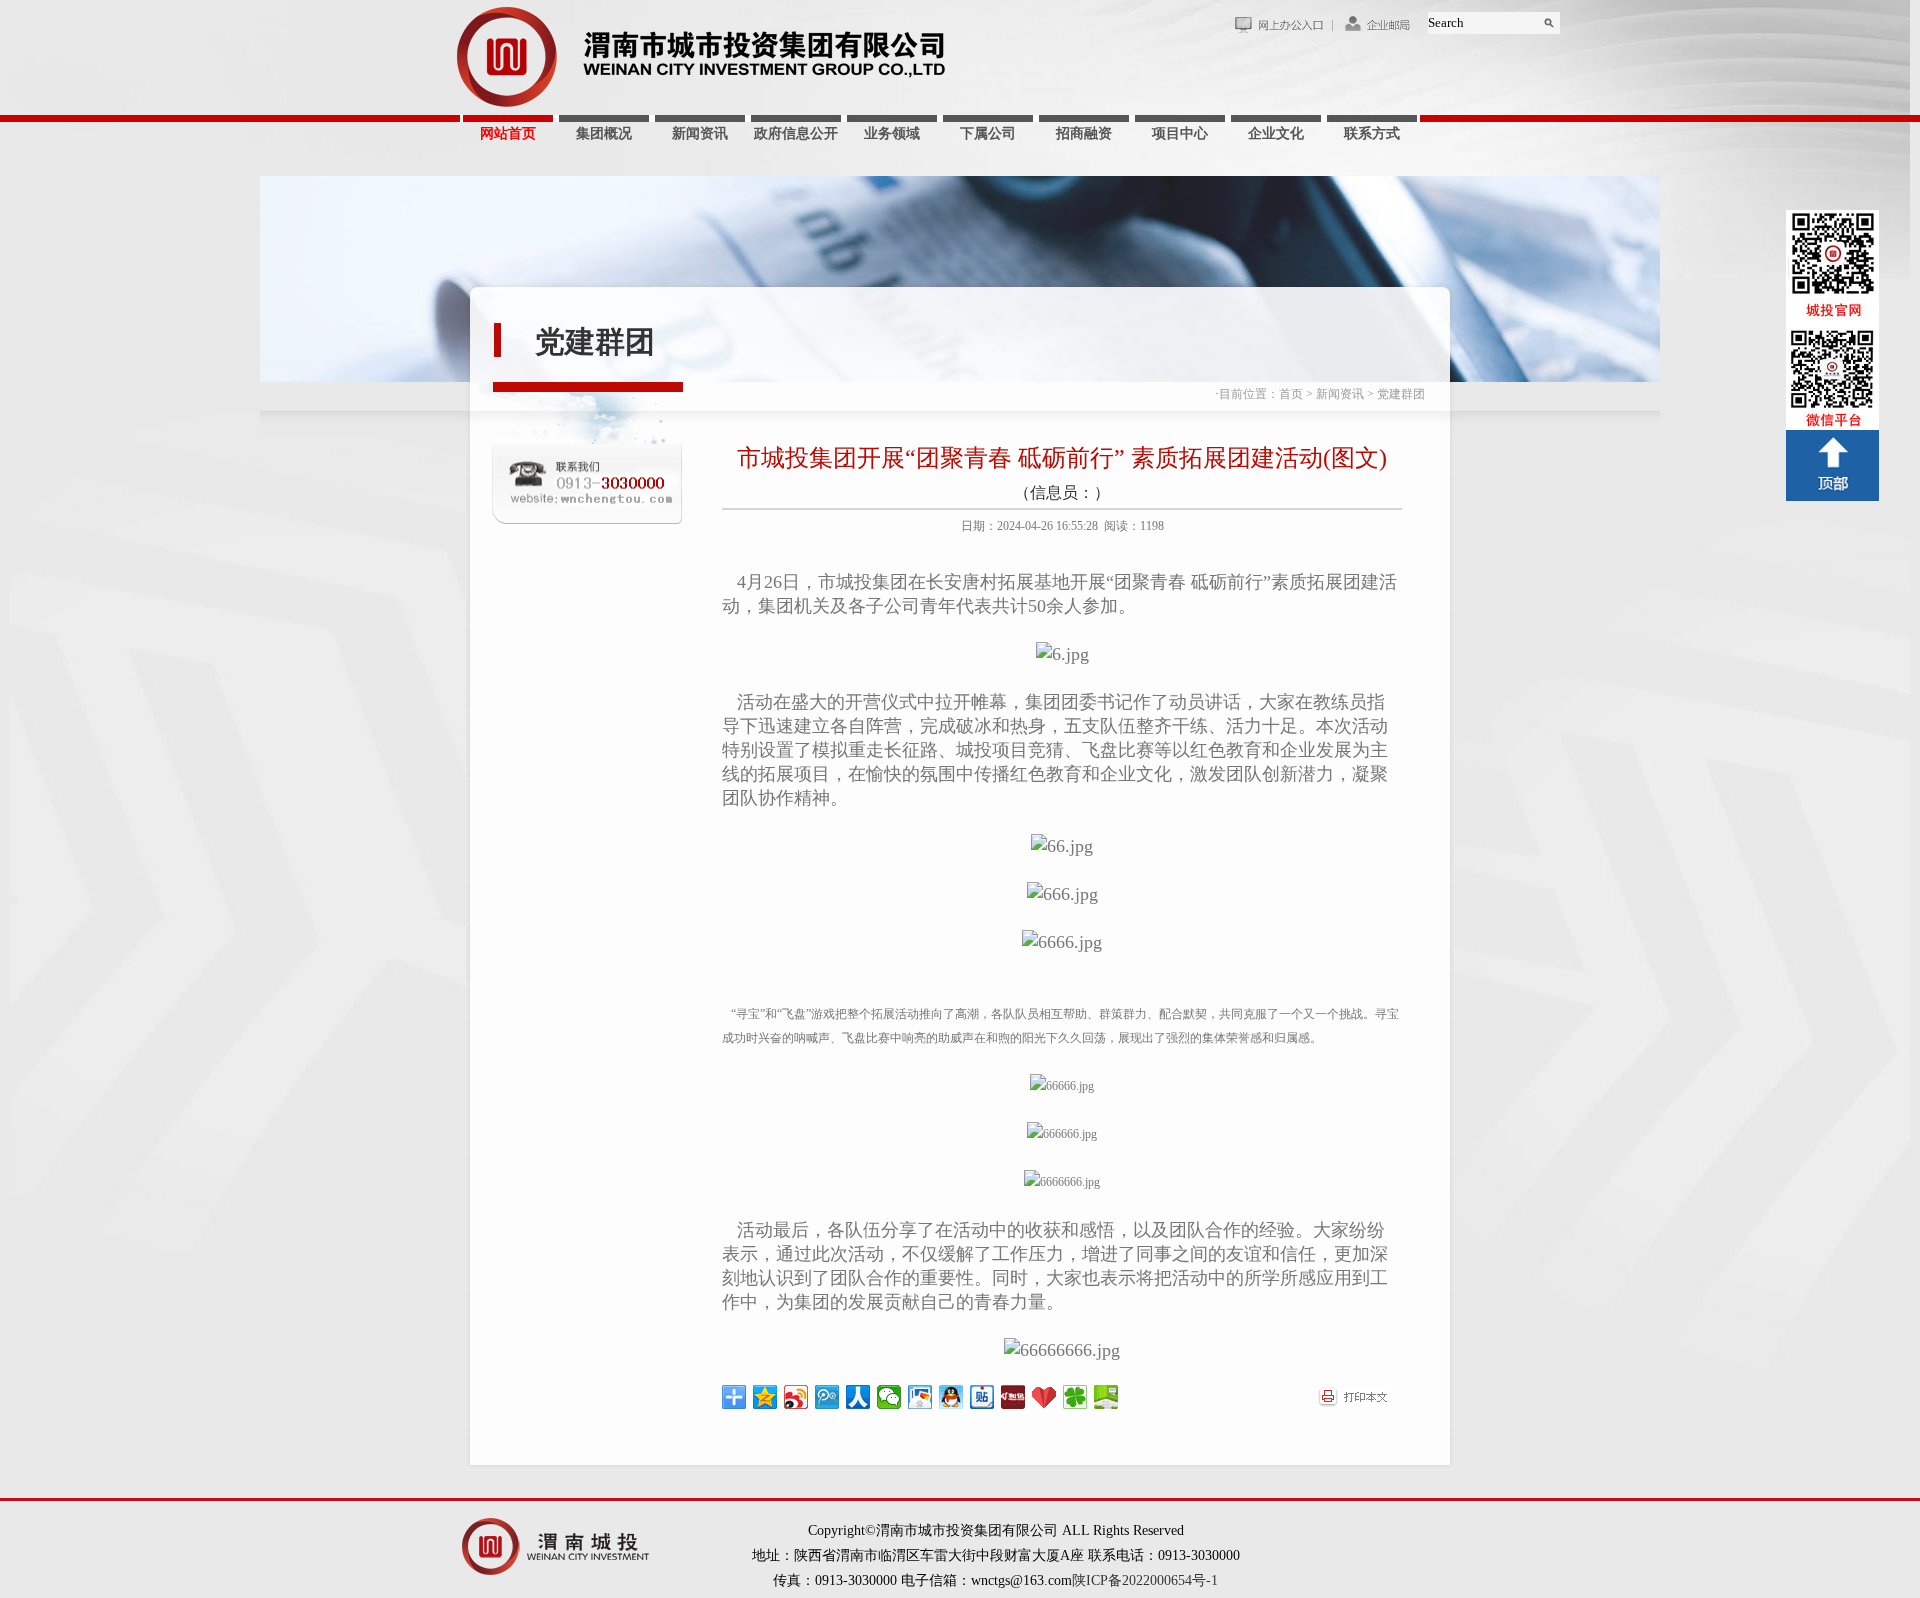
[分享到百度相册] (920, 1397)
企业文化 (1276, 133)
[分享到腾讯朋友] (1075, 1397)
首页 (1291, 394)
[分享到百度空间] (1106, 1397)
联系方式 (1372, 133)
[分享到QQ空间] (765, 1397)
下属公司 (988, 133)
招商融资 (1084, 133)
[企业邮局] (1380, 29)
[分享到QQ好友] (951, 1397)
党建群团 (595, 341)
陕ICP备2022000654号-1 (1145, 1580)
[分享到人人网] (858, 1397)
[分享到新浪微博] (796, 1397)
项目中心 (1180, 133)
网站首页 (508, 133)
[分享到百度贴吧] (982, 1397)
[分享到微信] (889, 1397)
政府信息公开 (796, 133)
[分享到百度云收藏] (1044, 1397)
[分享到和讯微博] (1013, 1397)
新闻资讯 (700, 133)
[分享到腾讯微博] (827, 1397)
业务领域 (892, 133)
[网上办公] (1283, 29)
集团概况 (604, 133)
